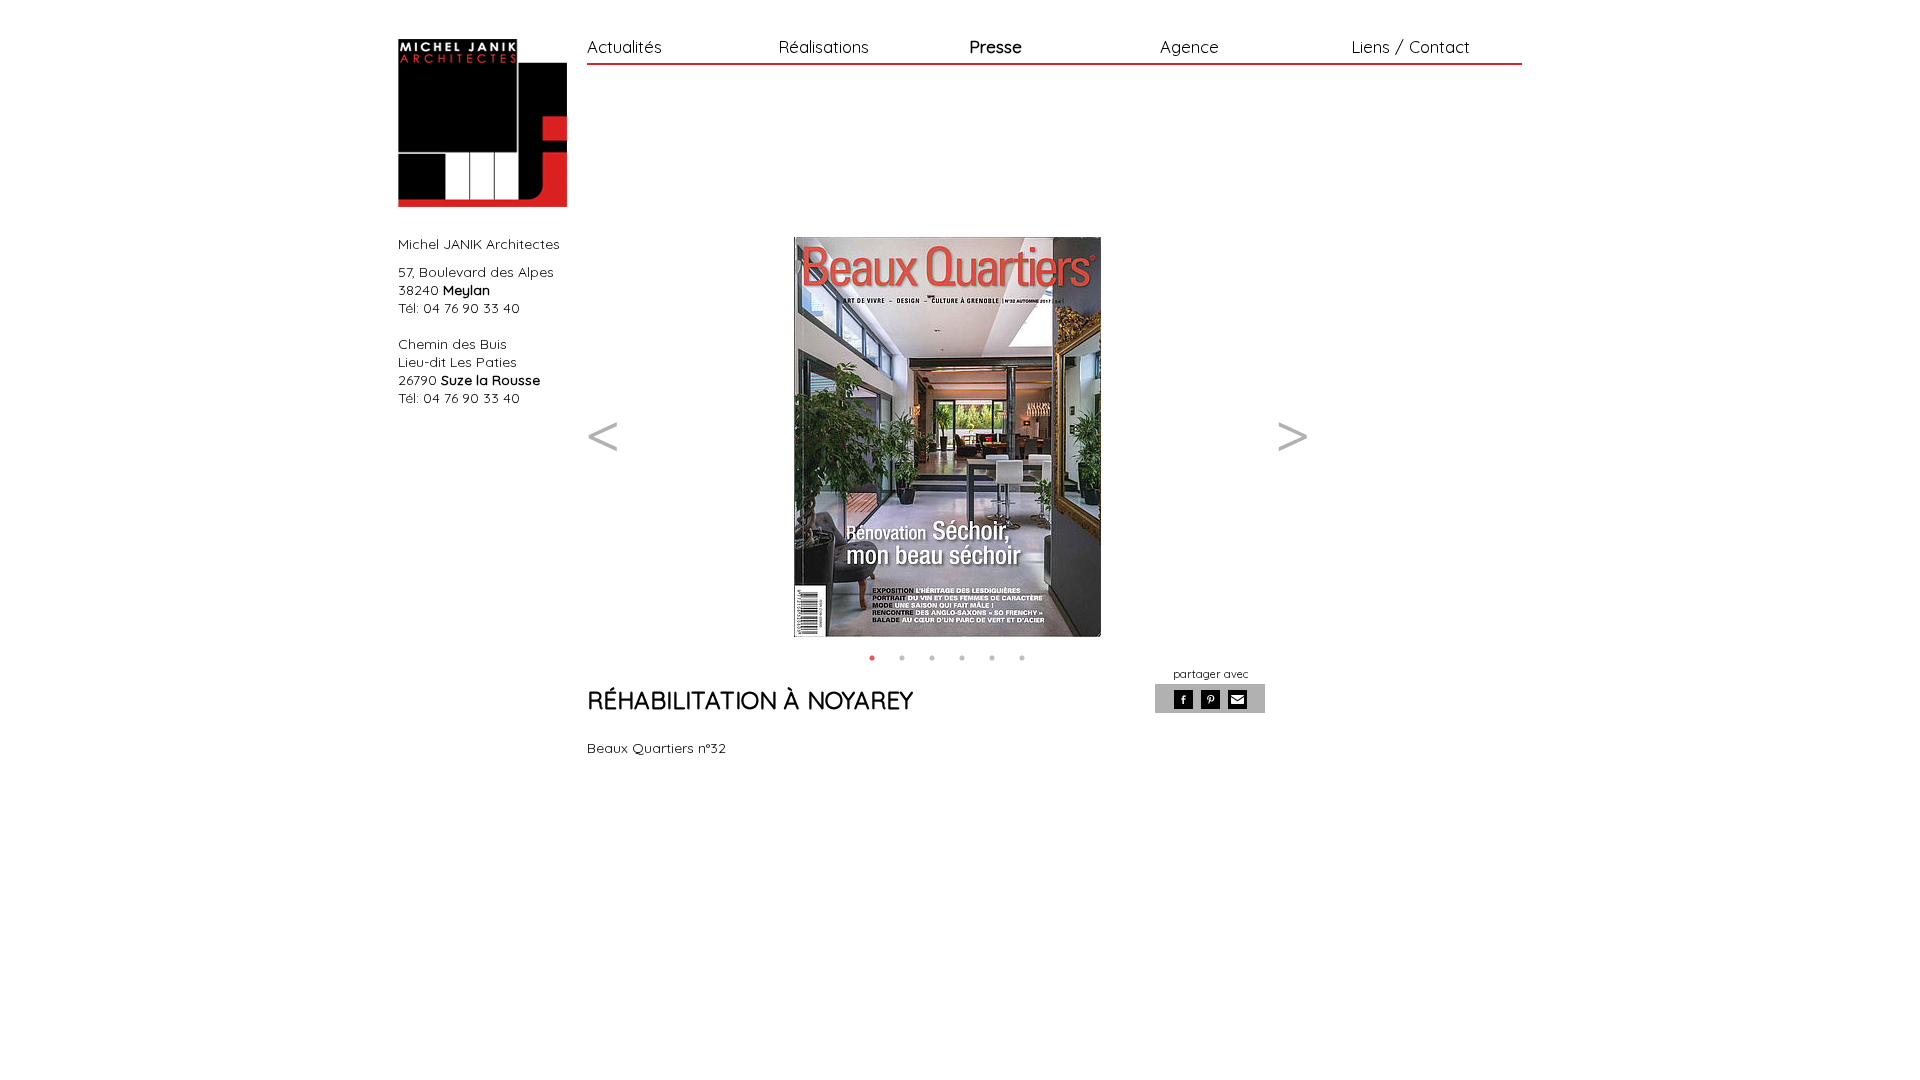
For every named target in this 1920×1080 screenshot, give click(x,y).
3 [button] (932, 658)
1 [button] (872, 658)
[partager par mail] (1237, 699)
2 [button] (902, 658)
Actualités (624, 48)
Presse (995, 48)
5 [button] (992, 658)
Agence (1189, 48)
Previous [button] (602, 437)
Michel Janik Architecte (482, 123)
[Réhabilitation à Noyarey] (947, 437)
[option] (947, 437)
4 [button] (962, 658)
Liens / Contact (1410, 48)
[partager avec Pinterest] (1210, 699)
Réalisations (823, 48)
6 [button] (1022, 658)
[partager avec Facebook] (1183, 699)
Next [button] (1292, 437)
